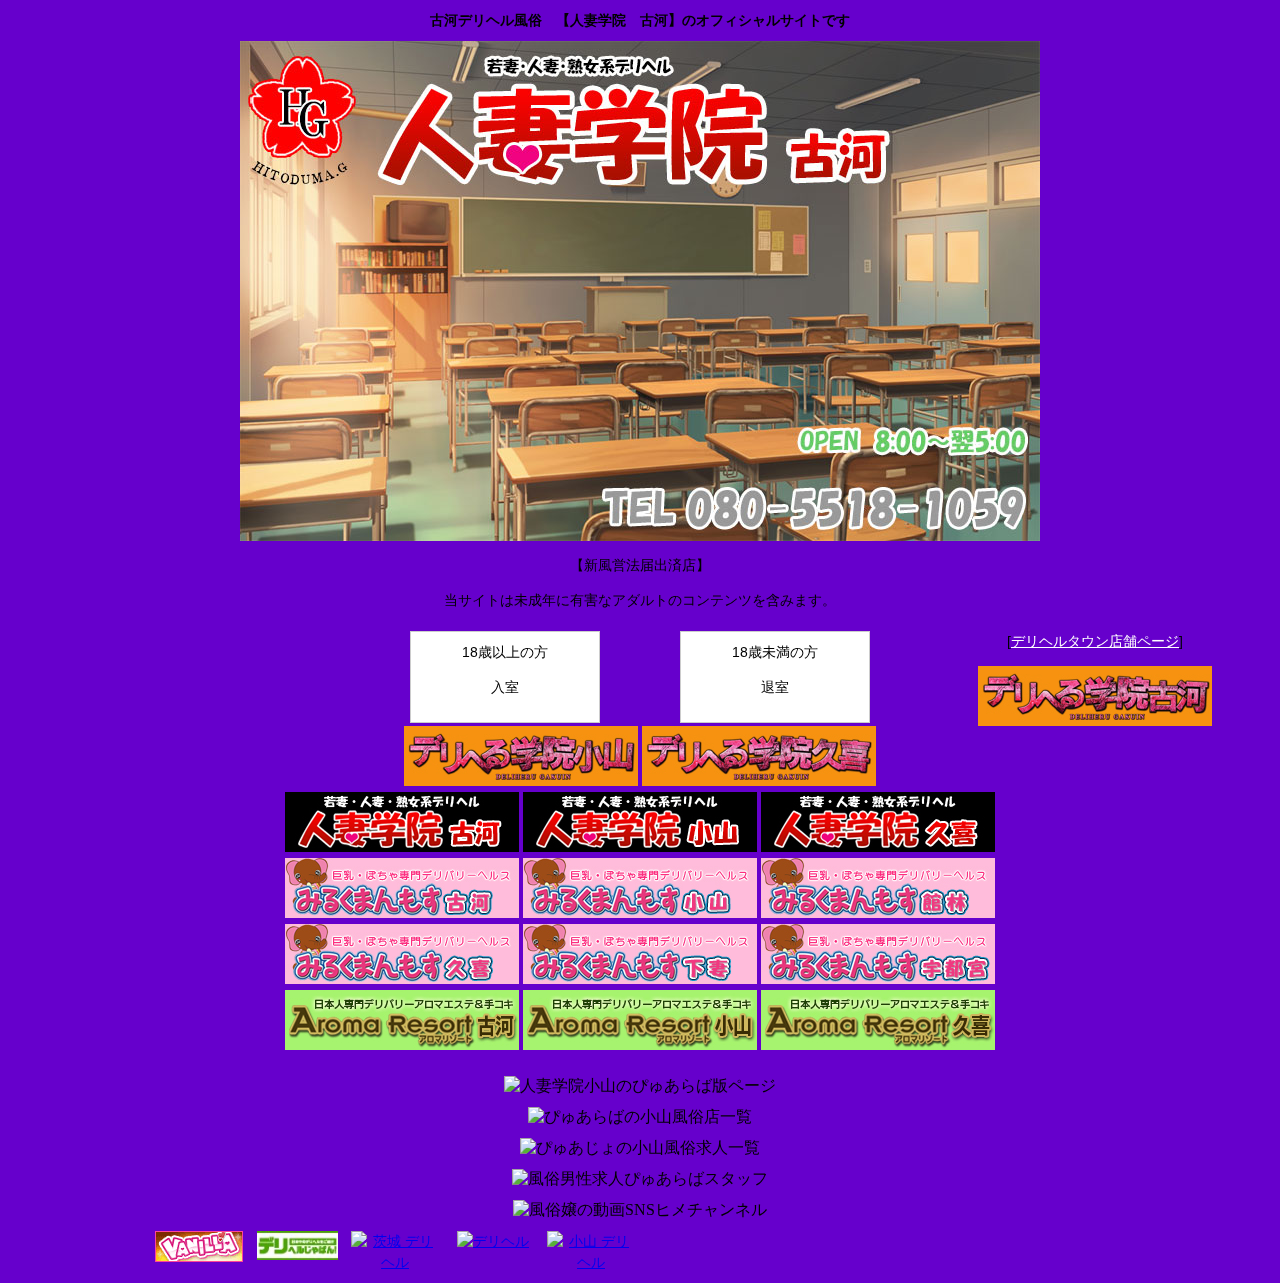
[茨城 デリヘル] (395, 1262)
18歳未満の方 (775, 669)
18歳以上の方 (505, 669)
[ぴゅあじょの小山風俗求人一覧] (640, 1148)
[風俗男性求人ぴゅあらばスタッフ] (640, 1179)
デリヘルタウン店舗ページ (1095, 641)
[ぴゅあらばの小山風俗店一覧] (640, 1117)
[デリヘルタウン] (493, 1241)
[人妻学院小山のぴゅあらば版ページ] (640, 1086)
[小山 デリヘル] (591, 1262)
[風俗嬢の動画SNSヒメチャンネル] (640, 1210)
